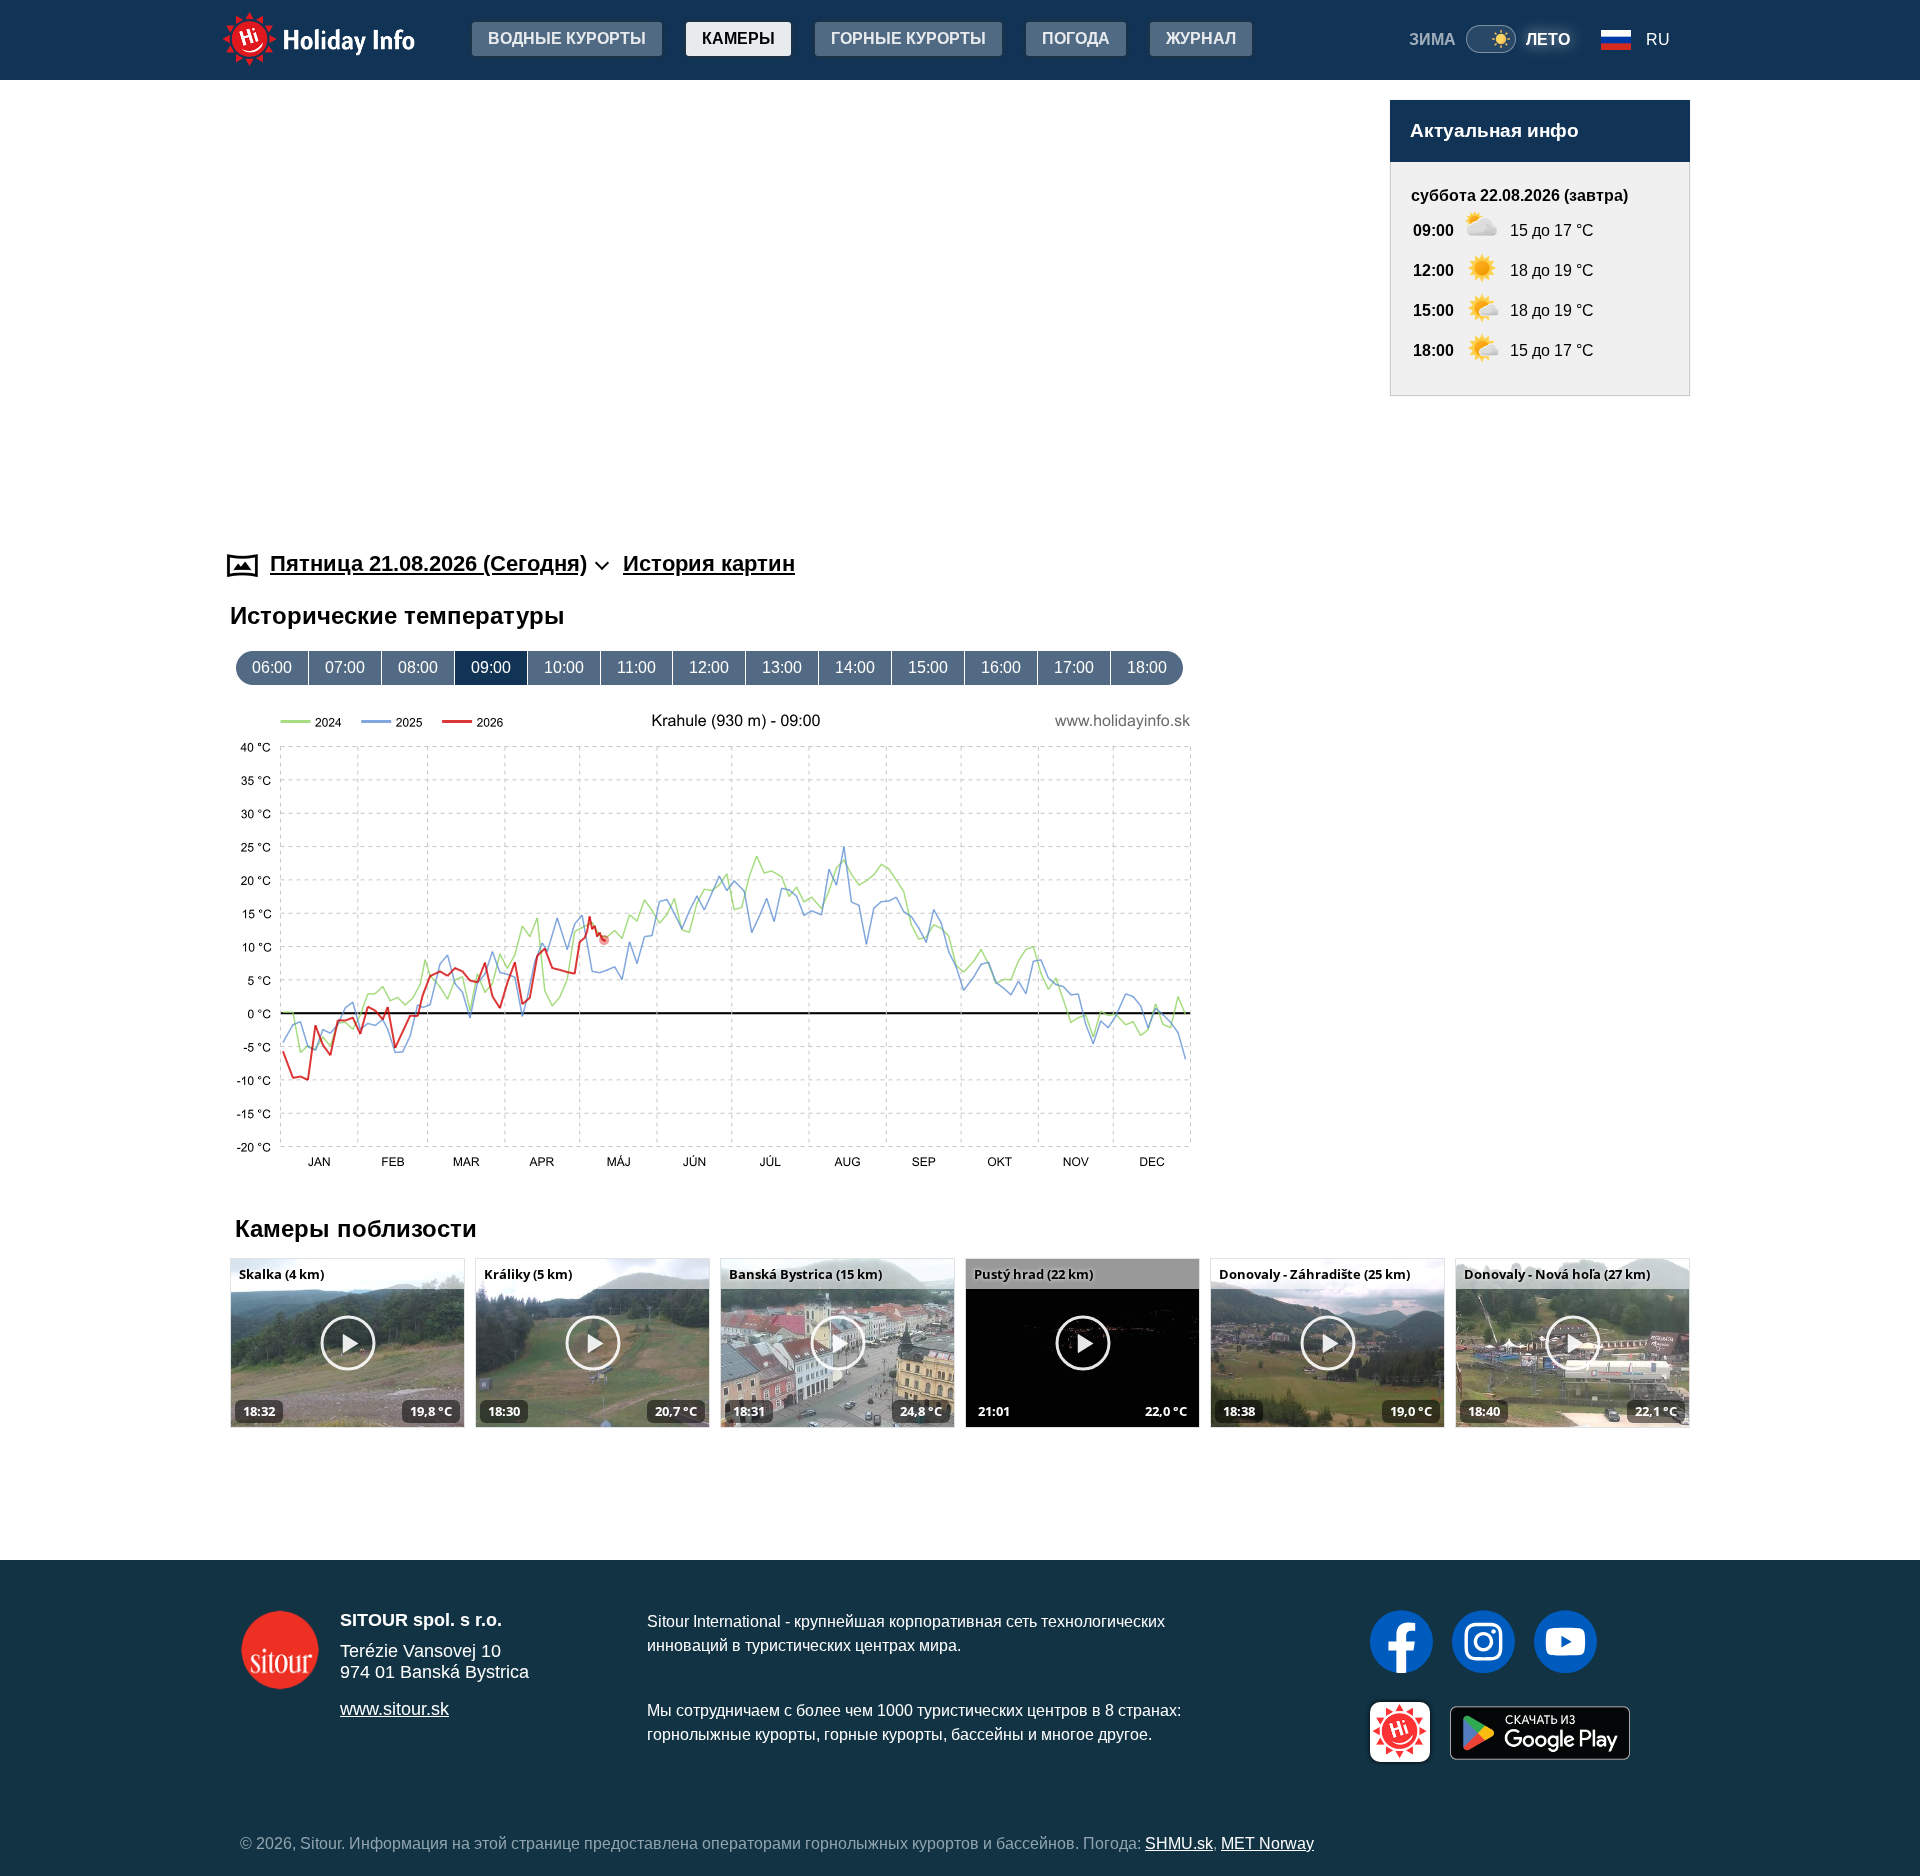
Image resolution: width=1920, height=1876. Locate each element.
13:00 (782, 667)
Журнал (1201, 38)
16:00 (1001, 667)
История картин (709, 563)
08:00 (418, 667)
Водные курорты (567, 38)
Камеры (738, 38)
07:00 (345, 667)
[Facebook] (1401, 1644)
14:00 (855, 667)
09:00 (491, 667)
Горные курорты (908, 38)
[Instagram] (1483, 1644)
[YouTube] (1565, 1644)
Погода (1076, 38)
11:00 (636, 667)
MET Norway (1267, 1843)
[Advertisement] (1540, 454)
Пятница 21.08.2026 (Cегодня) (428, 563)
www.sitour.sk (394, 1709)
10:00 (564, 667)
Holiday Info (300, 25)
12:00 (709, 667)
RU (1658, 39)
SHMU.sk (1179, 1843)
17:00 (1074, 667)
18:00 (1147, 667)
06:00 (272, 667)
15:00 (928, 667)
